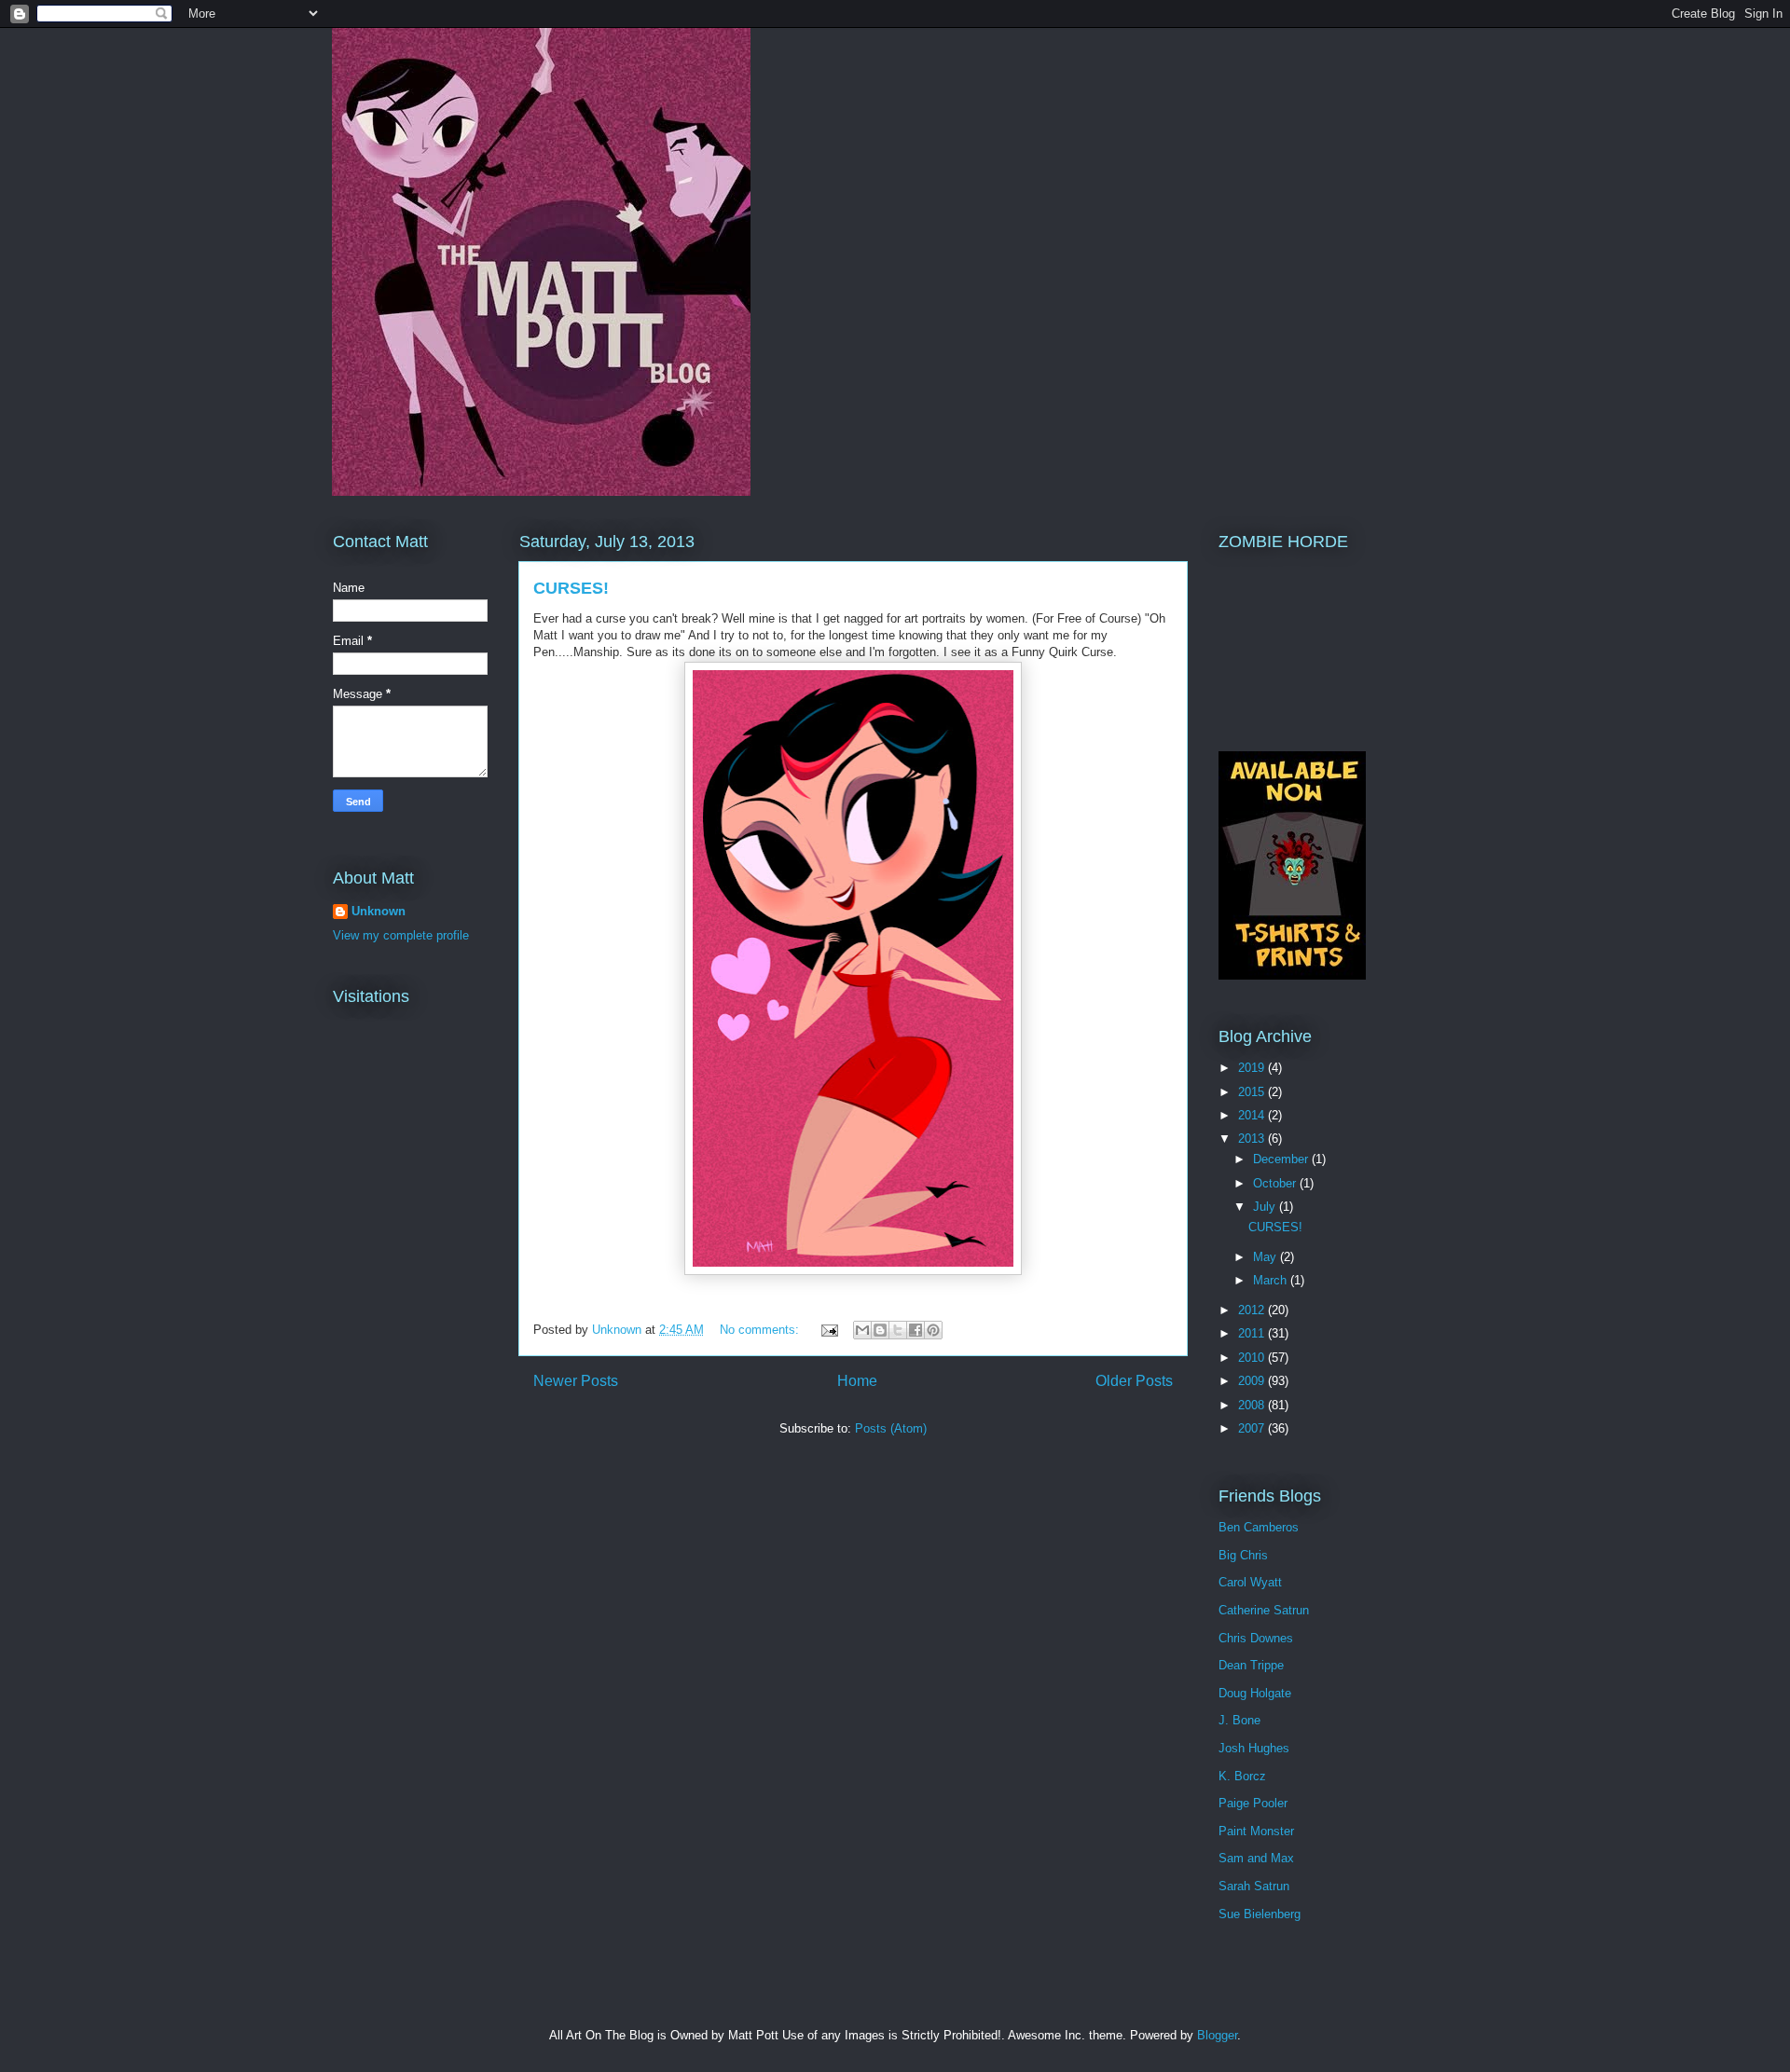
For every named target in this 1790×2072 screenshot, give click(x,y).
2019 (1253, 1068)
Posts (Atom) (891, 1428)
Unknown (379, 911)
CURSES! (571, 588)
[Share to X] (898, 1330)
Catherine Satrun (1264, 1610)
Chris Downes (1256, 1638)
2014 (1253, 1115)
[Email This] (862, 1330)
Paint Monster (1256, 1831)
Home (857, 1381)
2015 (1253, 1092)
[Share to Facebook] (916, 1330)
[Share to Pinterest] (933, 1330)
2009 (1253, 1381)
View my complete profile (401, 935)
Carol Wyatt (1250, 1582)
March (1272, 1280)
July (1266, 1207)
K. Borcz (1242, 1776)
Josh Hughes (1254, 1748)
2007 (1253, 1428)
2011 (1253, 1333)
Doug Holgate (1255, 1693)
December (1282, 1159)
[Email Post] (828, 1330)
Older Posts (1134, 1381)
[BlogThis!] (880, 1330)
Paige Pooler (1253, 1803)
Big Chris (1243, 1555)
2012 (1253, 1310)
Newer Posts (576, 1381)
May (1267, 1257)
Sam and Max (1256, 1858)
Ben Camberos (1259, 1527)
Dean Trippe (1251, 1665)
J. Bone (1239, 1720)
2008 (1253, 1405)
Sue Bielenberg (1260, 1914)
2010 (1253, 1358)
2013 (1253, 1139)
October (1276, 1183)
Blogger (1217, 2035)
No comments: (761, 1330)
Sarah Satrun (1254, 1886)
